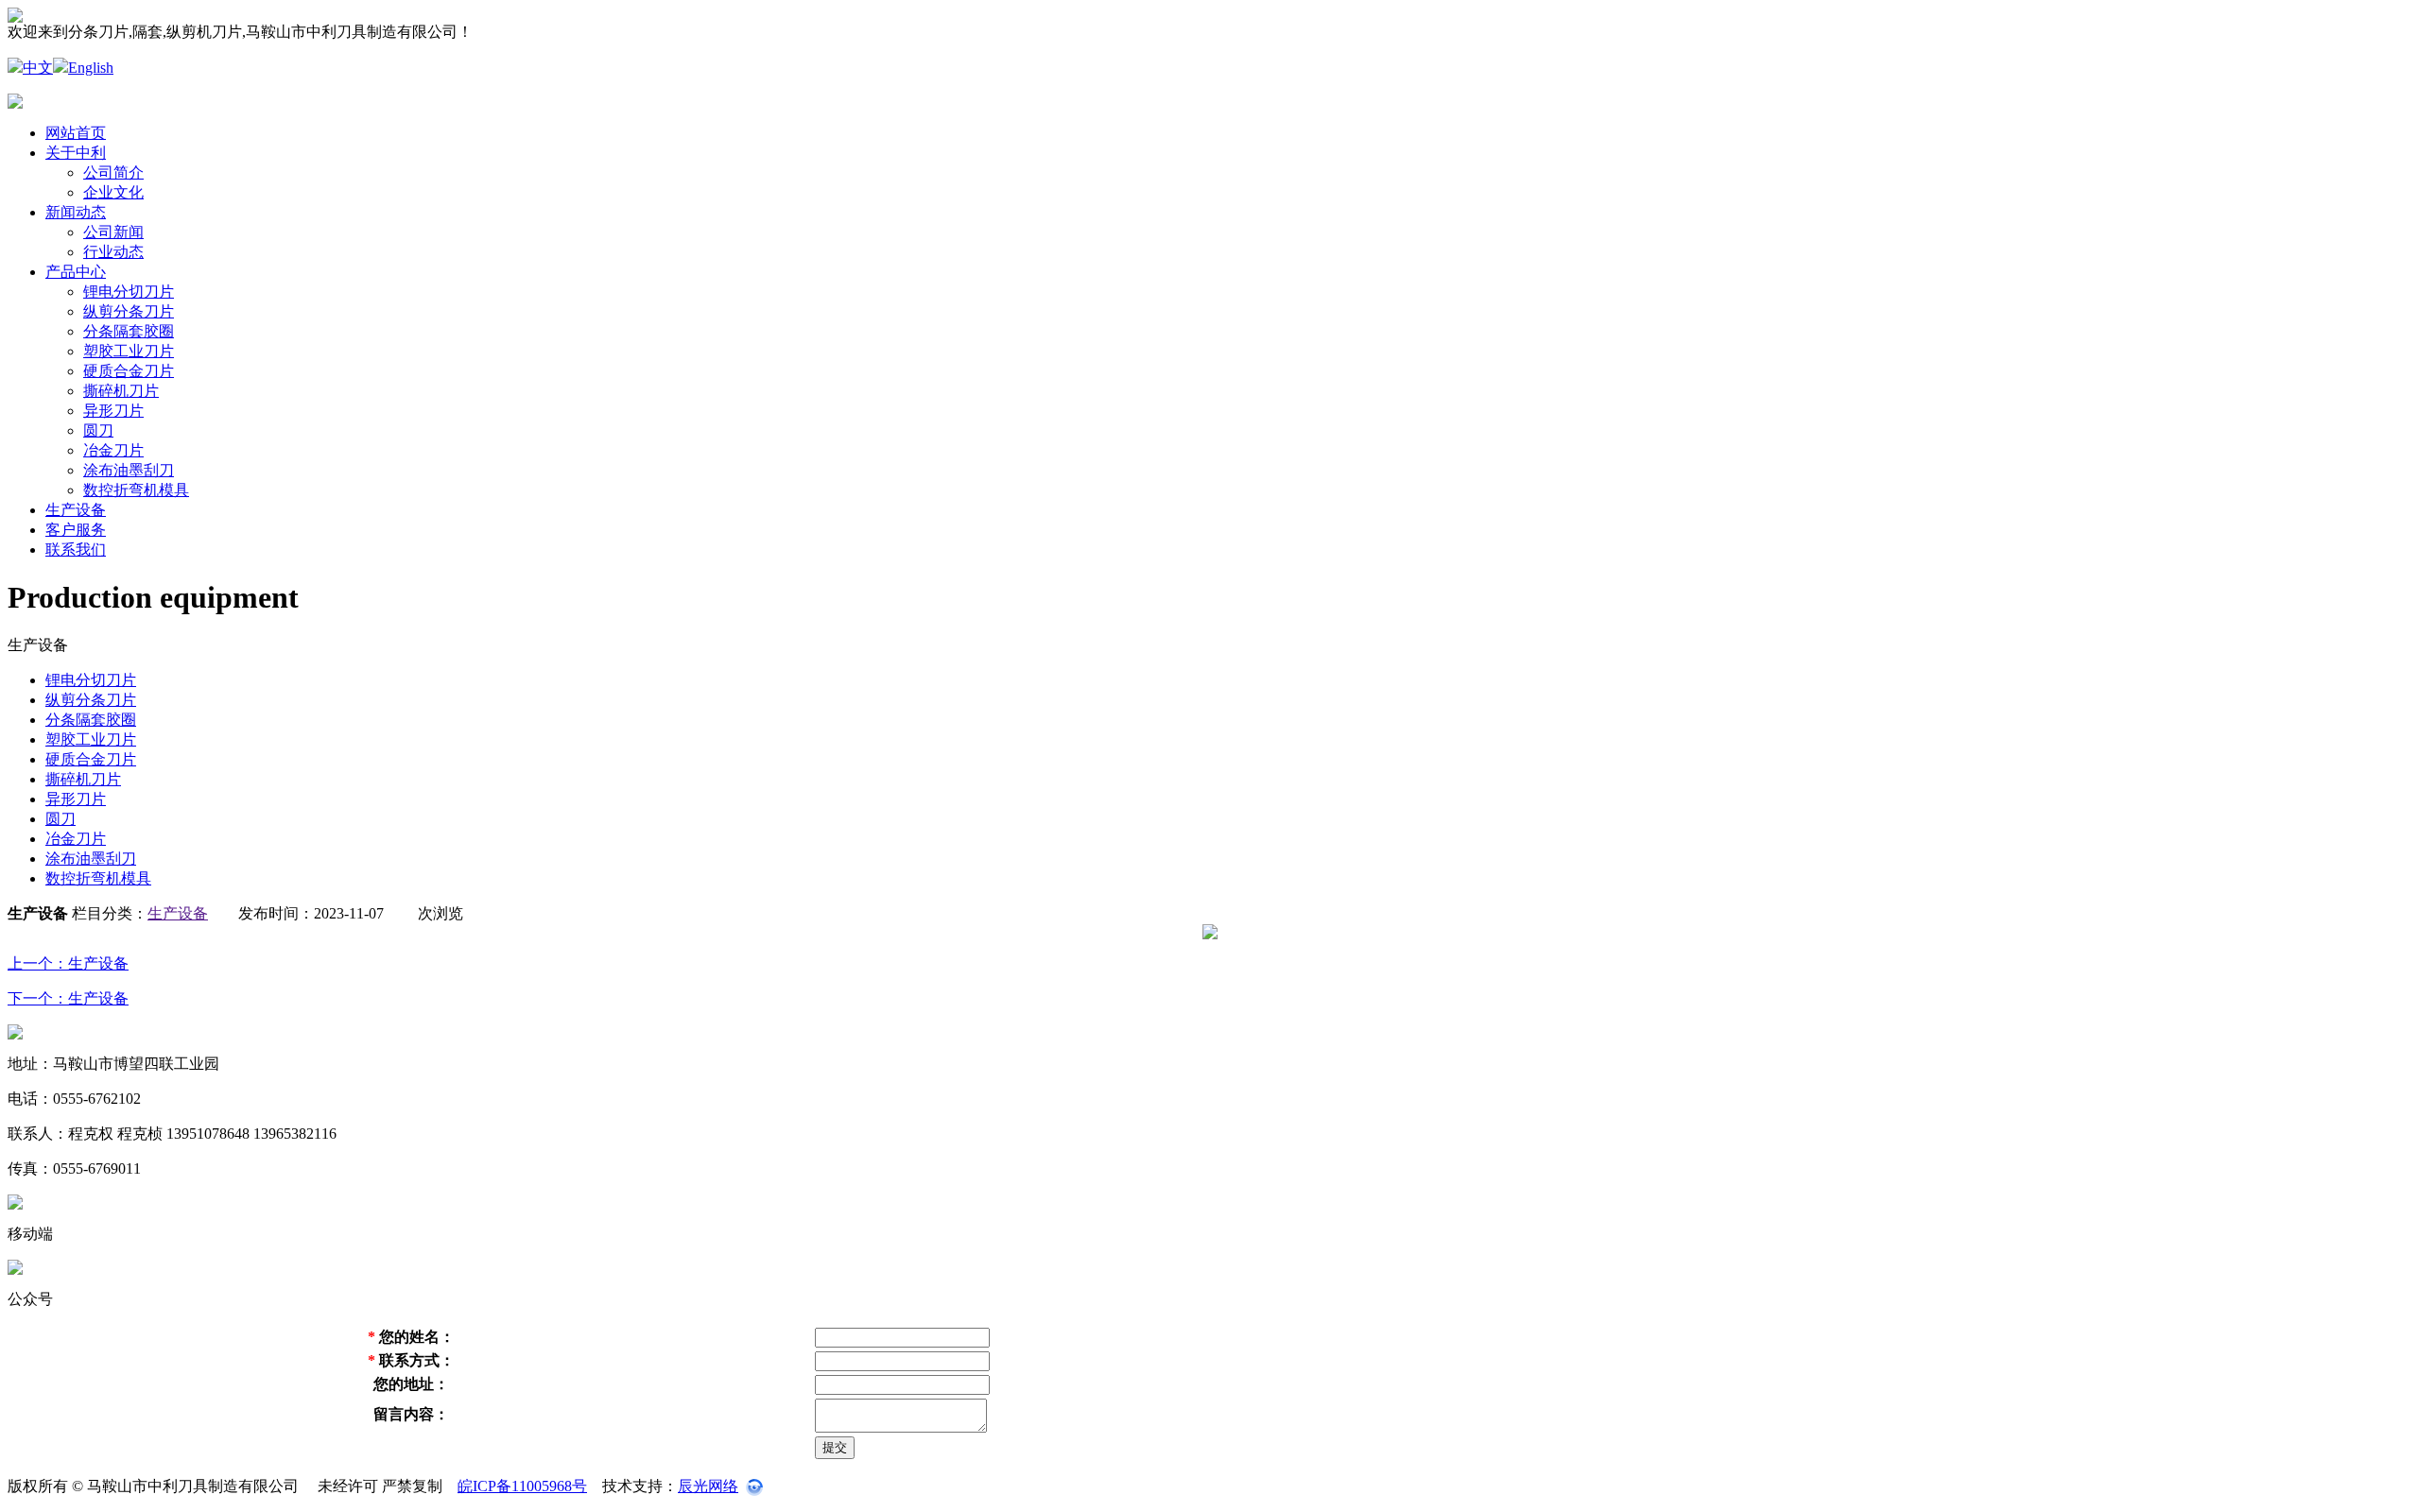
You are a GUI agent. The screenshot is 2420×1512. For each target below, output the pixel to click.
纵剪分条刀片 (129, 311)
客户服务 (76, 530)
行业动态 (113, 252)
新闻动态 (76, 212)
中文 (38, 68)
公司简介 (113, 172)
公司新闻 (113, 232)
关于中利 (76, 153)
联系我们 (76, 550)
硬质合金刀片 (129, 371)
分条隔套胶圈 (129, 331)
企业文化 (113, 192)
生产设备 (76, 510)
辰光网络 (708, 1486)
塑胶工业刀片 (129, 351)
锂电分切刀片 (129, 292)
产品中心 (76, 272)
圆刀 (98, 430)
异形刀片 (113, 411)
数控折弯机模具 (136, 490)
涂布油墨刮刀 (129, 470)
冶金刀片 (113, 450)
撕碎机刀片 (121, 391)
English (91, 68)
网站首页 (76, 133)
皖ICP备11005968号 (522, 1486)
